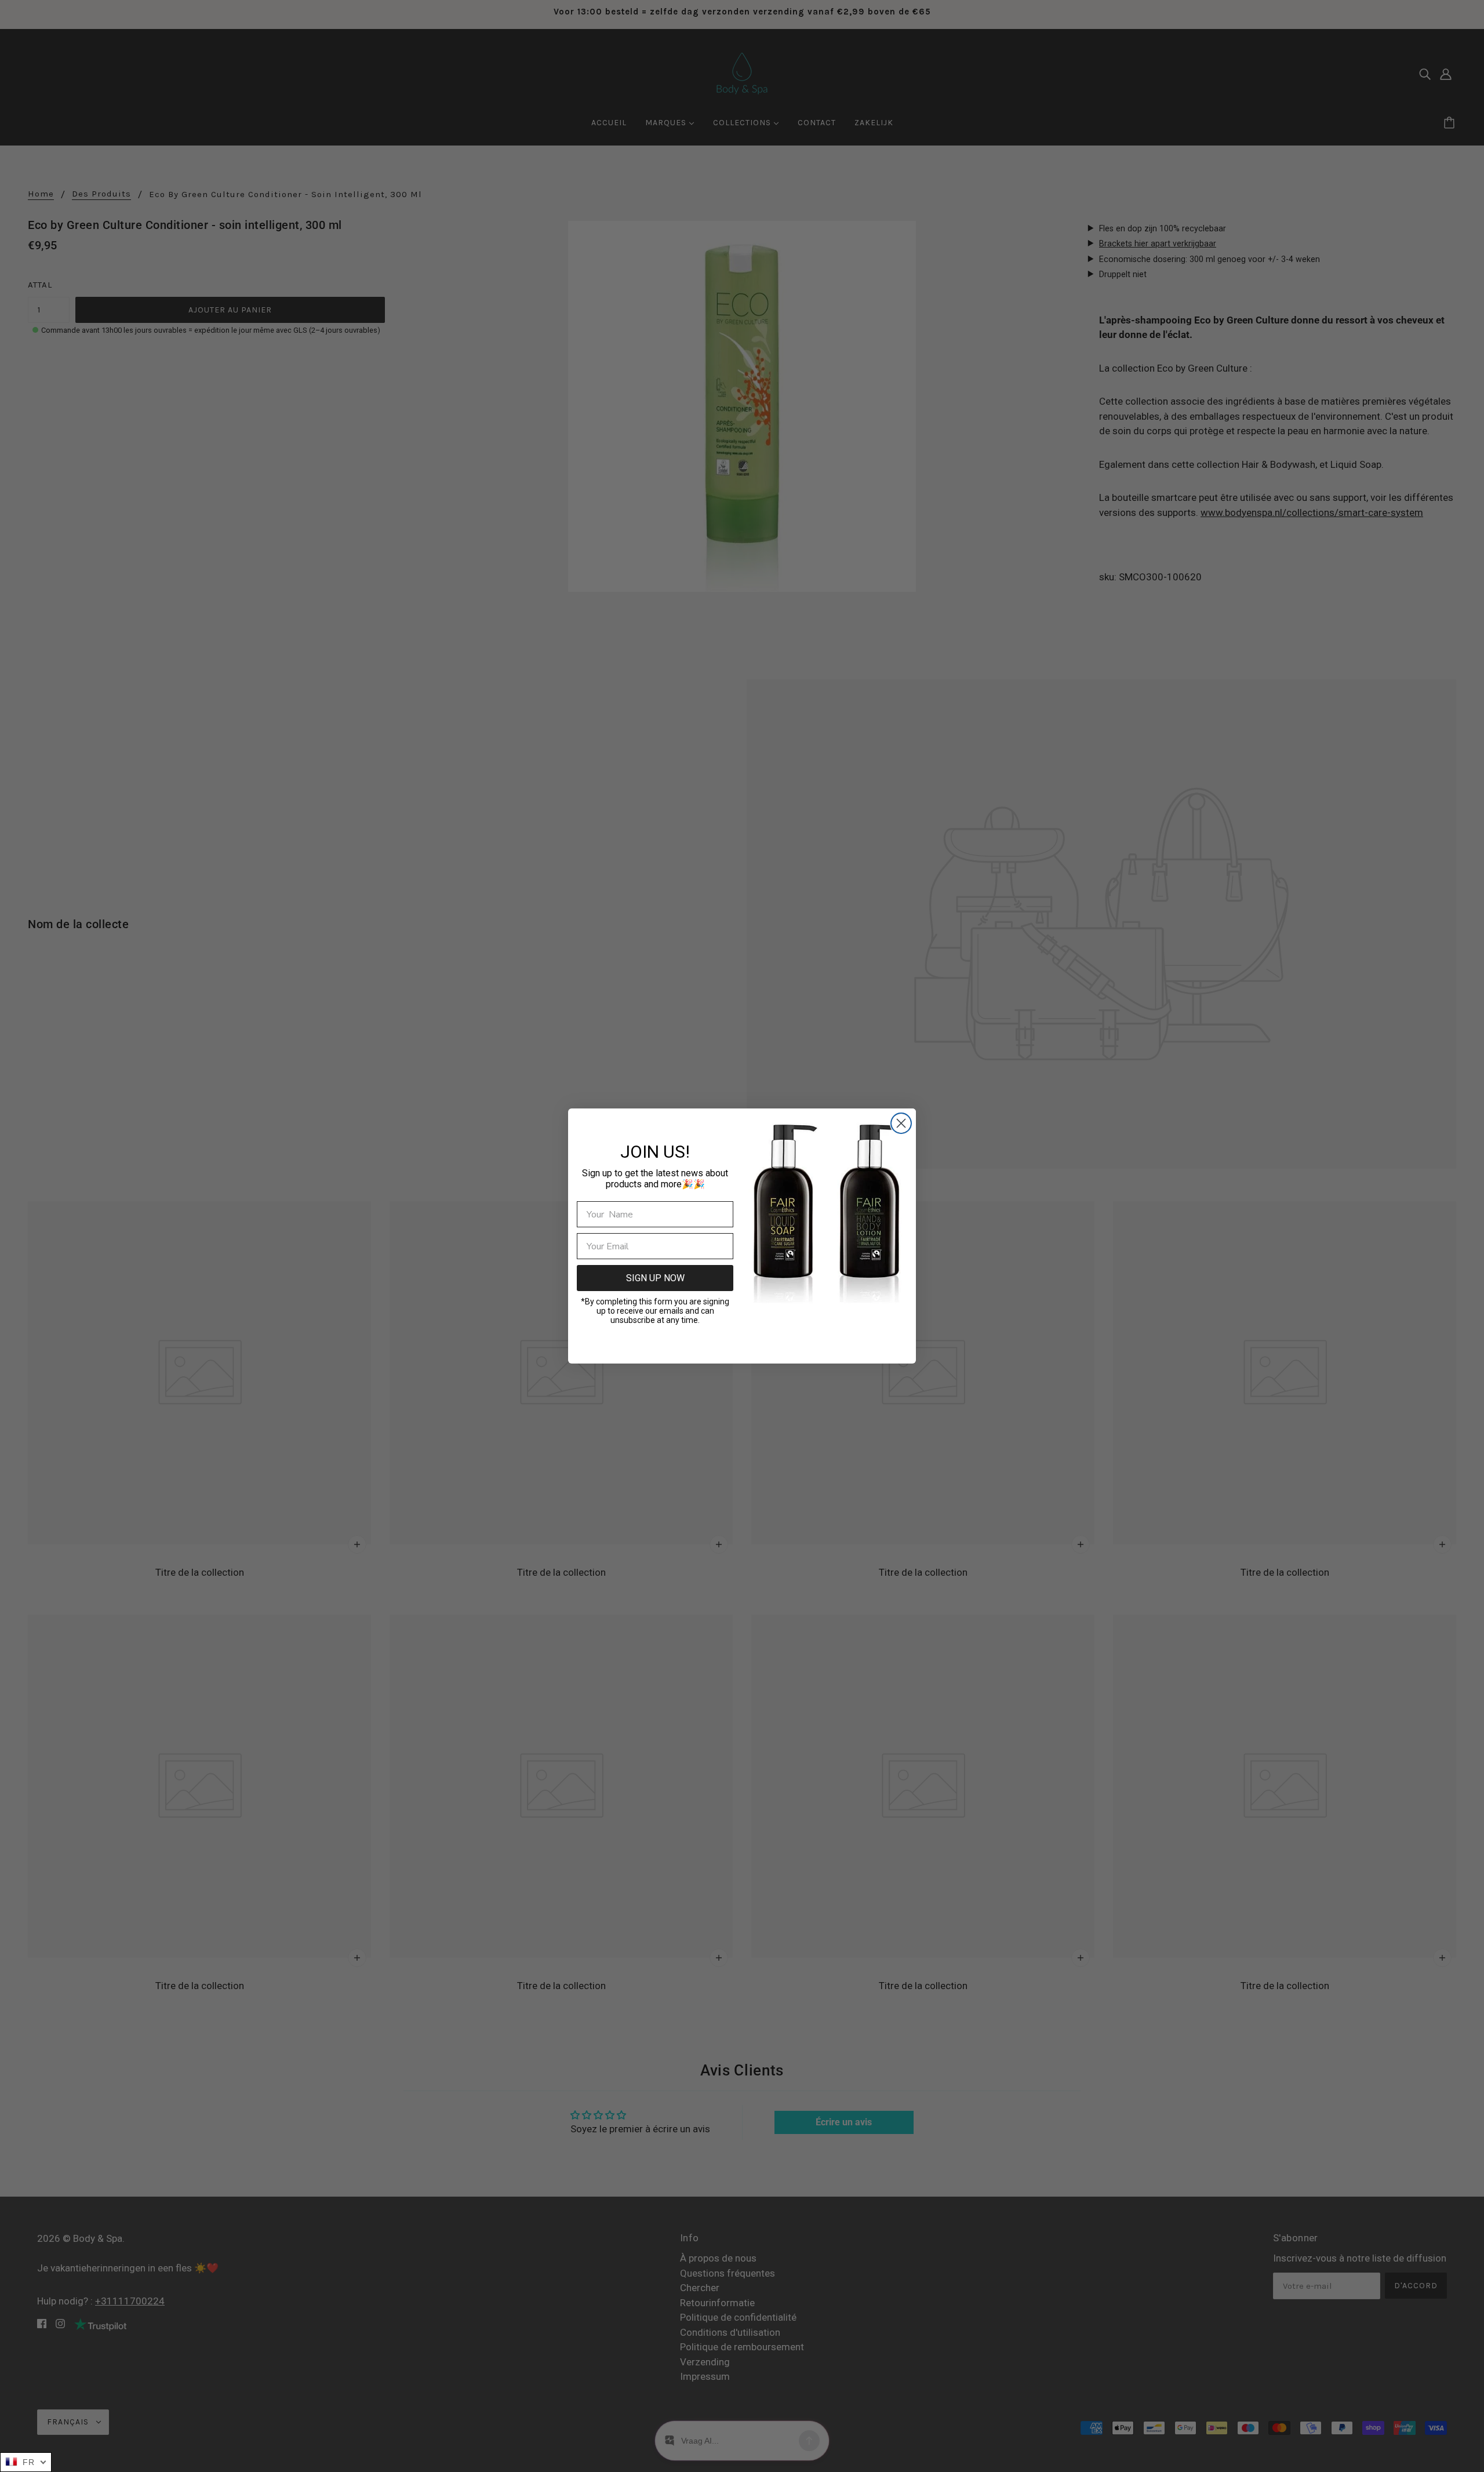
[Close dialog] (901, 1123)
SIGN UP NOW (655, 1278)
